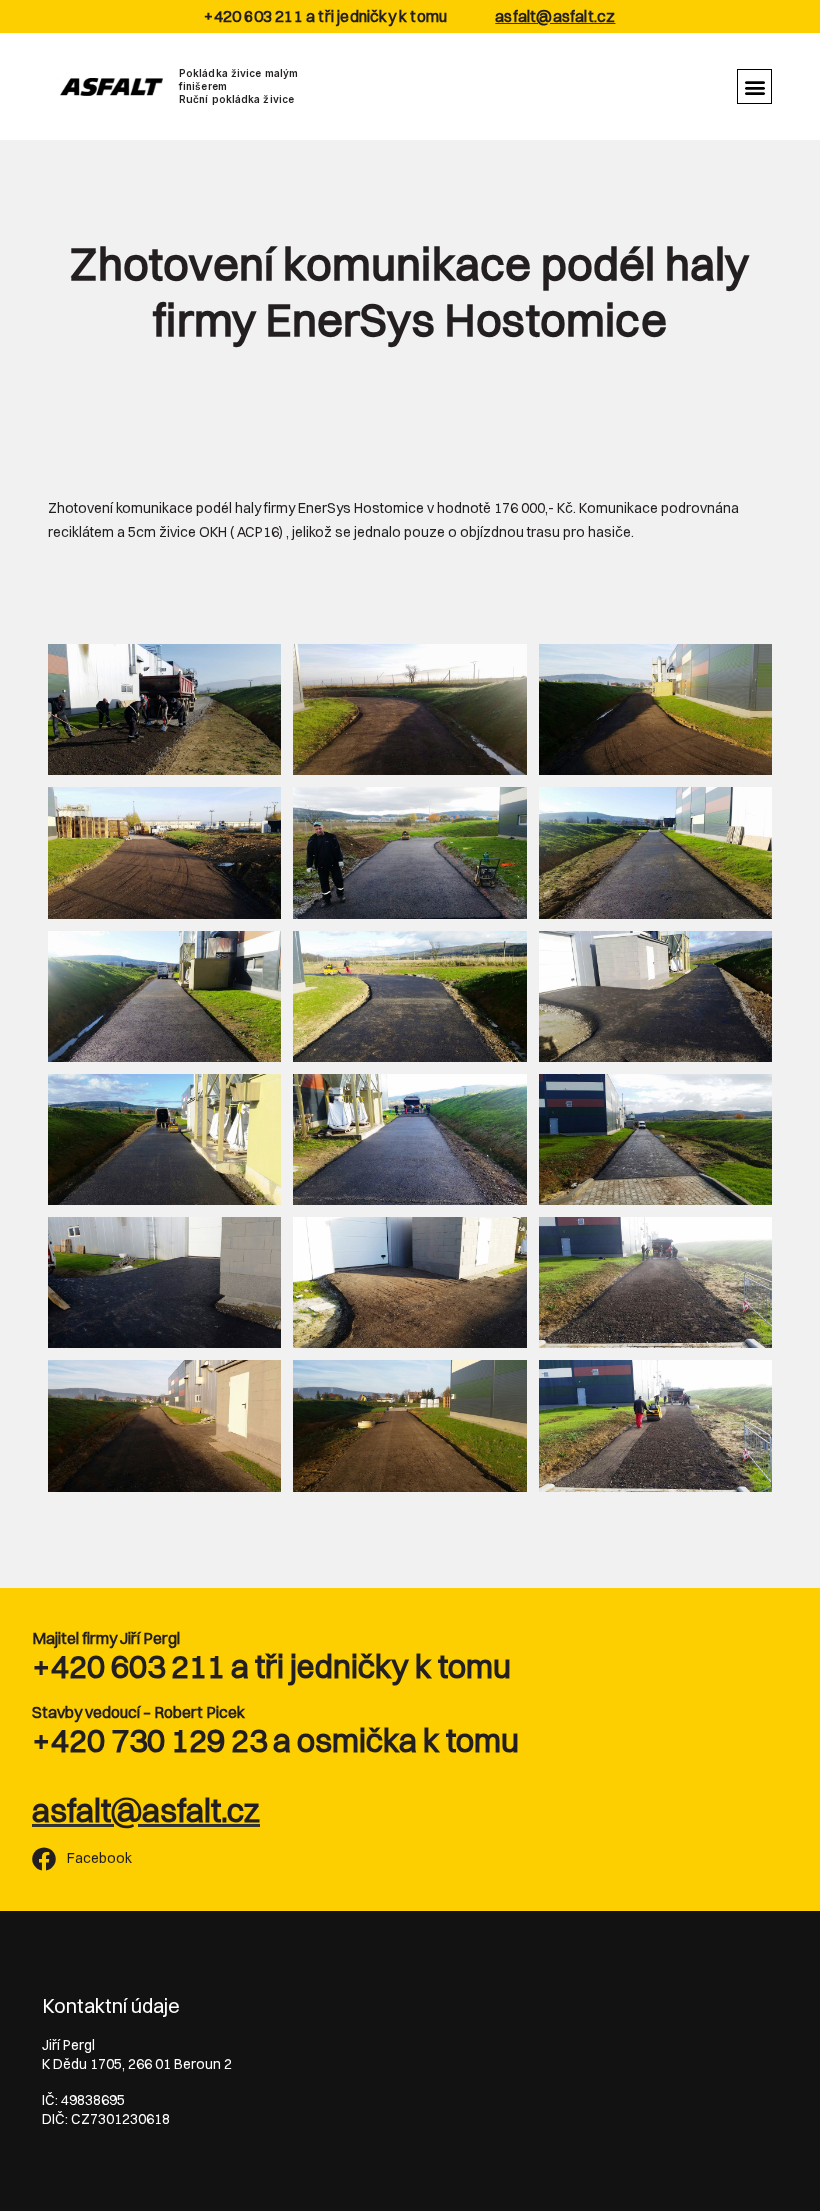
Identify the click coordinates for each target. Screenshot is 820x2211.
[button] (754, 86)
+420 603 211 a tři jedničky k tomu (271, 1666)
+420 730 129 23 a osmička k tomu (275, 1740)
